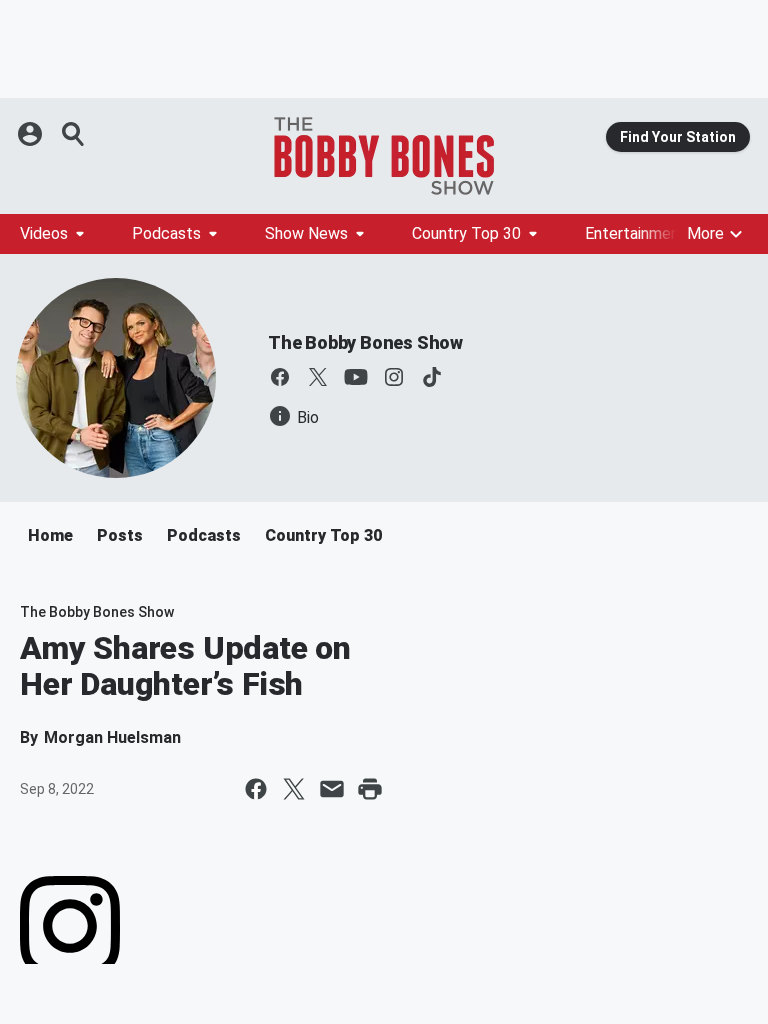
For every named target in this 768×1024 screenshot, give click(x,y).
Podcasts (166, 233)
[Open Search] (74, 134)
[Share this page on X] (294, 789)
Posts (120, 535)
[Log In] (32, 134)
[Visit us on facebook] (280, 377)
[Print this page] (370, 789)
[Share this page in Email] (332, 789)
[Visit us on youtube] (356, 377)
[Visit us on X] (318, 377)
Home (50, 535)
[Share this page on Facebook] (256, 789)
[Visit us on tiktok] (432, 377)
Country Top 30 (466, 233)
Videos (44, 233)
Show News (306, 233)
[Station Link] (384, 156)
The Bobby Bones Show (365, 342)
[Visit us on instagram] (394, 377)
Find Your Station (678, 137)
